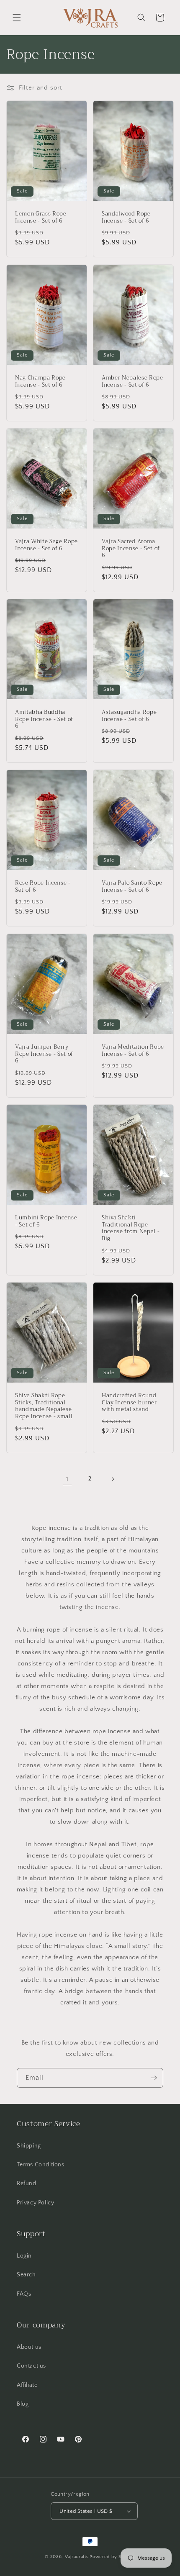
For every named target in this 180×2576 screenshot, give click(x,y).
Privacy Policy (35, 2203)
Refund (27, 2183)
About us (29, 2347)
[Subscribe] (154, 2078)
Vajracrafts (77, 2557)
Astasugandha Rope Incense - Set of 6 (129, 716)
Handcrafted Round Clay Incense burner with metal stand (129, 1402)
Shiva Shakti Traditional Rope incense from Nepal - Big (131, 1228)
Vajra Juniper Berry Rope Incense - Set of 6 (44, 1054)
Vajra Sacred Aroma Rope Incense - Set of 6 (131, 549)
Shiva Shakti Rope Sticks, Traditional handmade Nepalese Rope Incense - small (44, 1406)
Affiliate (27, 2385)
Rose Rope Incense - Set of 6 (43, 887)
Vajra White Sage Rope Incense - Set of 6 (46, 545)
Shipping (29, 2146)
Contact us (31, 2366)
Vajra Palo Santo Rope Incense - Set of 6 (132, 887)
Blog (23, 2404)
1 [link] (67, 1479)
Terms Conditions (41, 2165)
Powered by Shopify (112, 2557)
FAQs (24, 2294)
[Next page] (113, 1479)
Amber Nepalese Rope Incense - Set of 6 (132, 381)
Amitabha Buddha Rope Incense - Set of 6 (44, 719)
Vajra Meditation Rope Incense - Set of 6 (133, 1050)
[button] (17, 18)
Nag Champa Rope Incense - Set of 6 (40, 381)
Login (24, 2256)
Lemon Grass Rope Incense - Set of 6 (41, 218)
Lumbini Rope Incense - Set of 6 (46, 1221)
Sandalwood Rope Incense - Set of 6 (126, 218)
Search (26, 2275)
